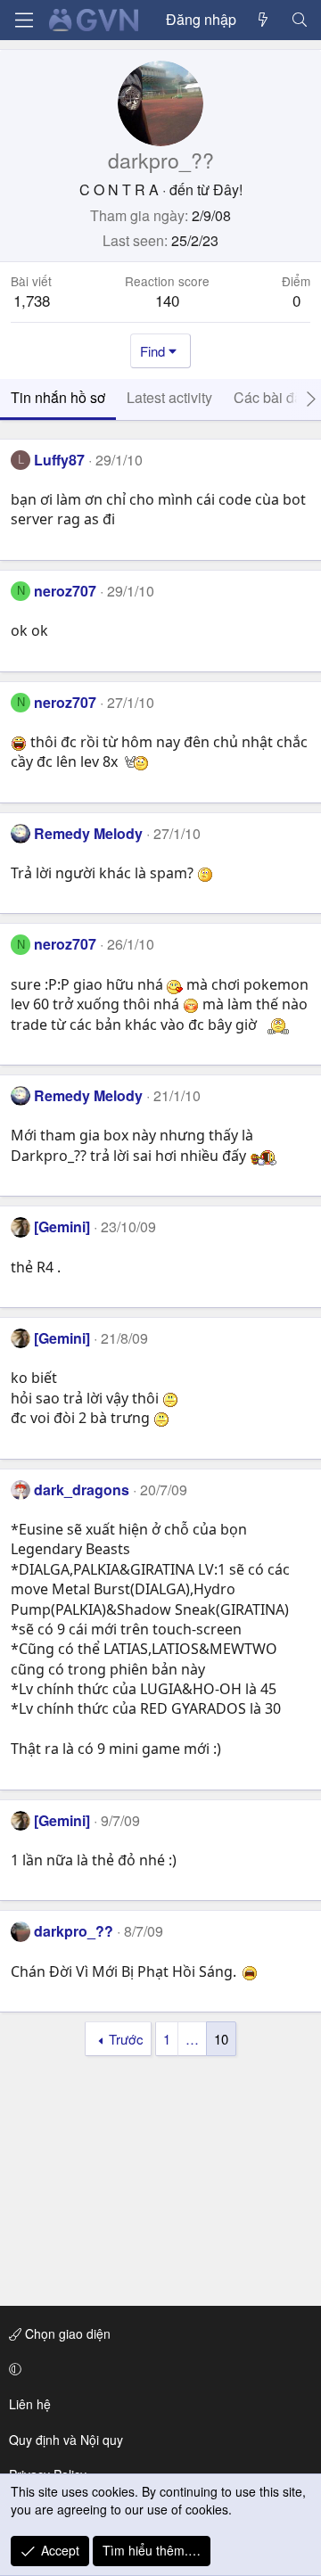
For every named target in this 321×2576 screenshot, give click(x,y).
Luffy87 (59, 460)
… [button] (192, 2039)
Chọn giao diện (66, 2333)
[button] (157, 2369)
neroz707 (65, 591)
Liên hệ (30, 2404)
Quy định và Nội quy (66, 2440)
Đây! (228, 189)
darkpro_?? (74, 1931)
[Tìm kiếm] (299, 20)
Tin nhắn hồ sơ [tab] (58, 397)
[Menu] (24, 20)
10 (221, 2039)
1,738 (32, 300)
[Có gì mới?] (263, 20)
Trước (126, 2039)
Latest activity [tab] (169, 397)
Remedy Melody (88, 833)
